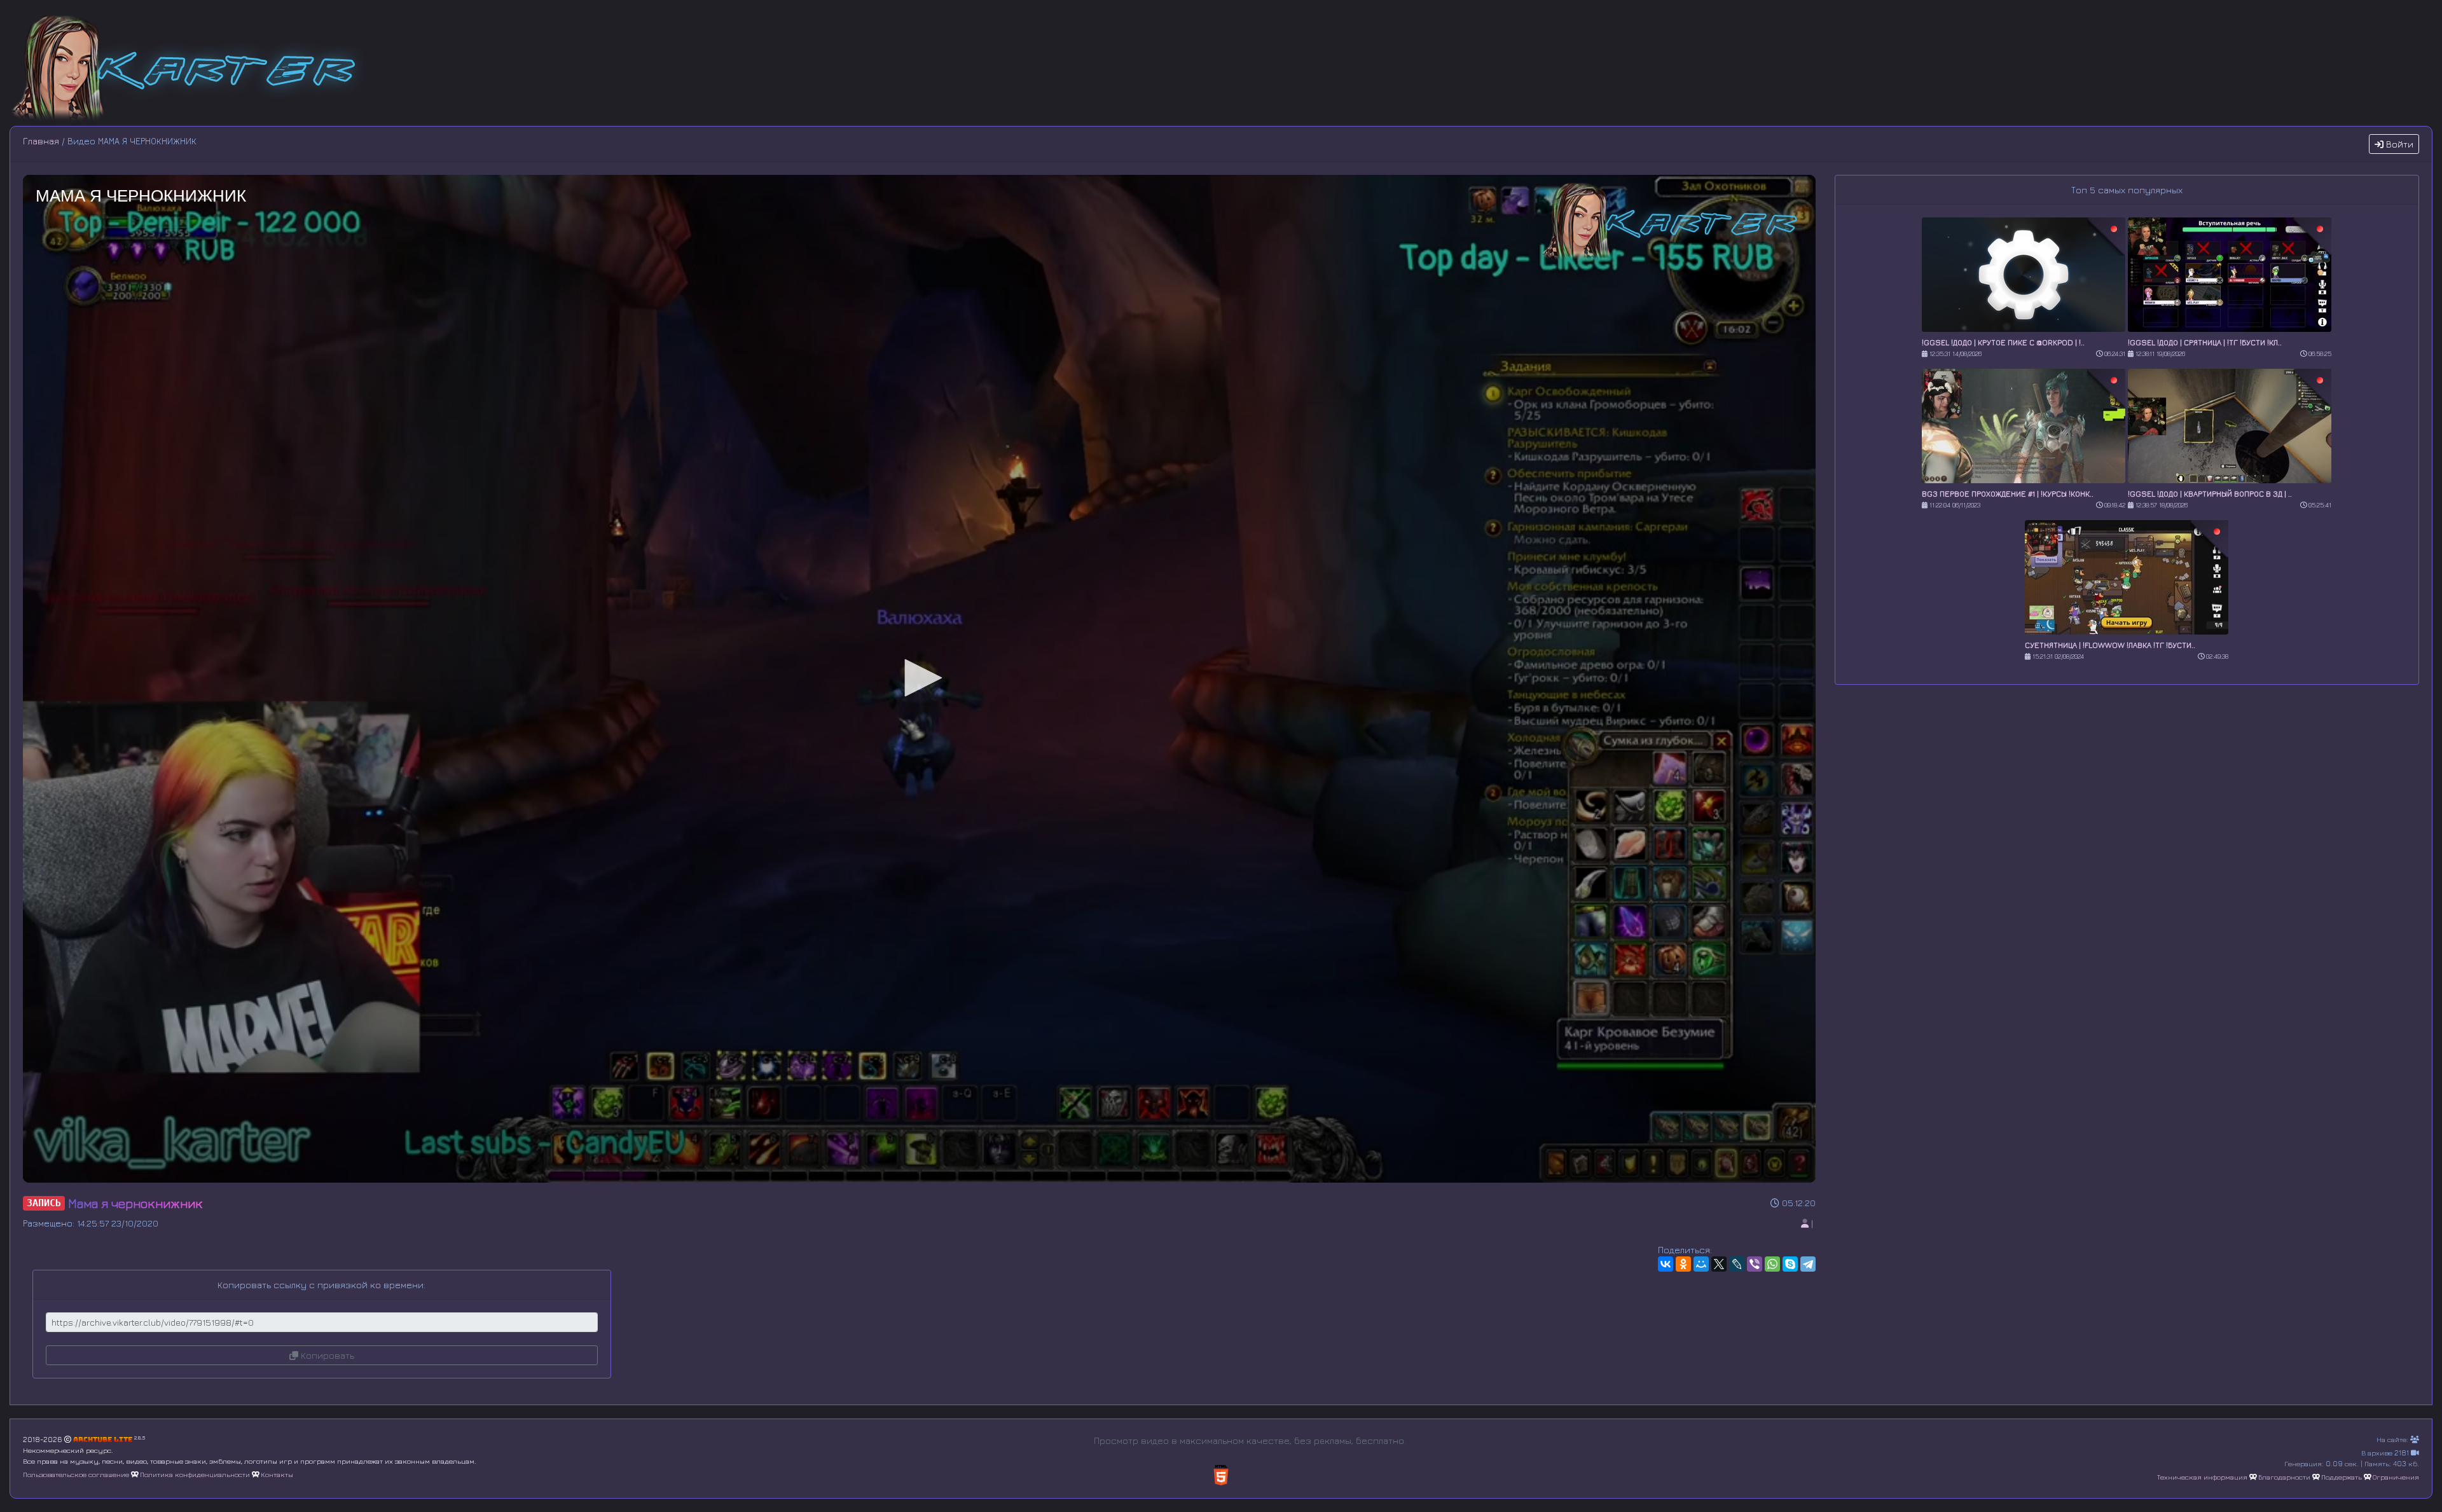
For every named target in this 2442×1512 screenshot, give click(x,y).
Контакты (277, 1474)
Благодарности (2284, 1477)
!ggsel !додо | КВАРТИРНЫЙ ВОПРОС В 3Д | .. (2210, 494)
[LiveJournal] (1737, 1264)
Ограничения (2396, 1477)
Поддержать (2342, 1477)
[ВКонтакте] (1666, 1264)
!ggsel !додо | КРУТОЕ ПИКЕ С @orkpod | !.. (2003, 342)
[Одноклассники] (1683, 1264)
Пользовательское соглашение (76, 1474)
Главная (41, 141)
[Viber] (1755, 1264)
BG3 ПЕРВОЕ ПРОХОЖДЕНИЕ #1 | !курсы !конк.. (2008, 494)
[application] (919, 679)
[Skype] (1790, 1264)
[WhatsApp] (1772, 1264)
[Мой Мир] (1701, 1264)
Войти (2398, 144)
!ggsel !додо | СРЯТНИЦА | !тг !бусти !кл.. (2205, 342)
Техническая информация (2202, 1477)
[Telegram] (1808, 1264)
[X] (1719, 1264)
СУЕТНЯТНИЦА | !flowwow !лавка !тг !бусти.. (2110, 645)
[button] (919, 678)
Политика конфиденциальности (195, 1474)
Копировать (326, 1355)
